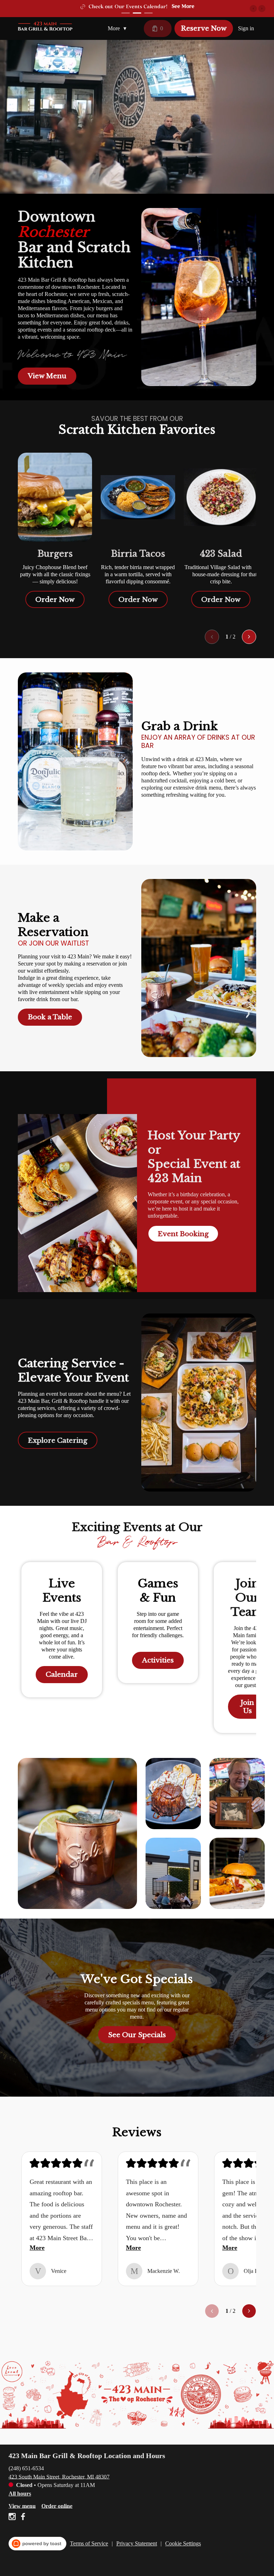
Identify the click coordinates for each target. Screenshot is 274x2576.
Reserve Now (204, 28)
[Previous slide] (253, 9)
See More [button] (161, 6)
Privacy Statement (137, 2543)
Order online (57, 2506)
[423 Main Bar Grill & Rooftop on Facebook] (22, 2518)
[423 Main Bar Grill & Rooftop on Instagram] (13, 2518)
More (37, 2248)
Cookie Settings (183, 2543)
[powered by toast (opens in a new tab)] (37, 2544)
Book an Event (128, 7)
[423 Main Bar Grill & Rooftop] (46, 26)
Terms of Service (89, 2543)
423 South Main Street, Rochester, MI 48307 (59, 2476)
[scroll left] (212, 637)
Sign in (246, 28)
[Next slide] (262, 9)
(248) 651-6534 (26, 2468)
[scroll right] (249, 637)
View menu (22, 2506)
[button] (119, 28)
